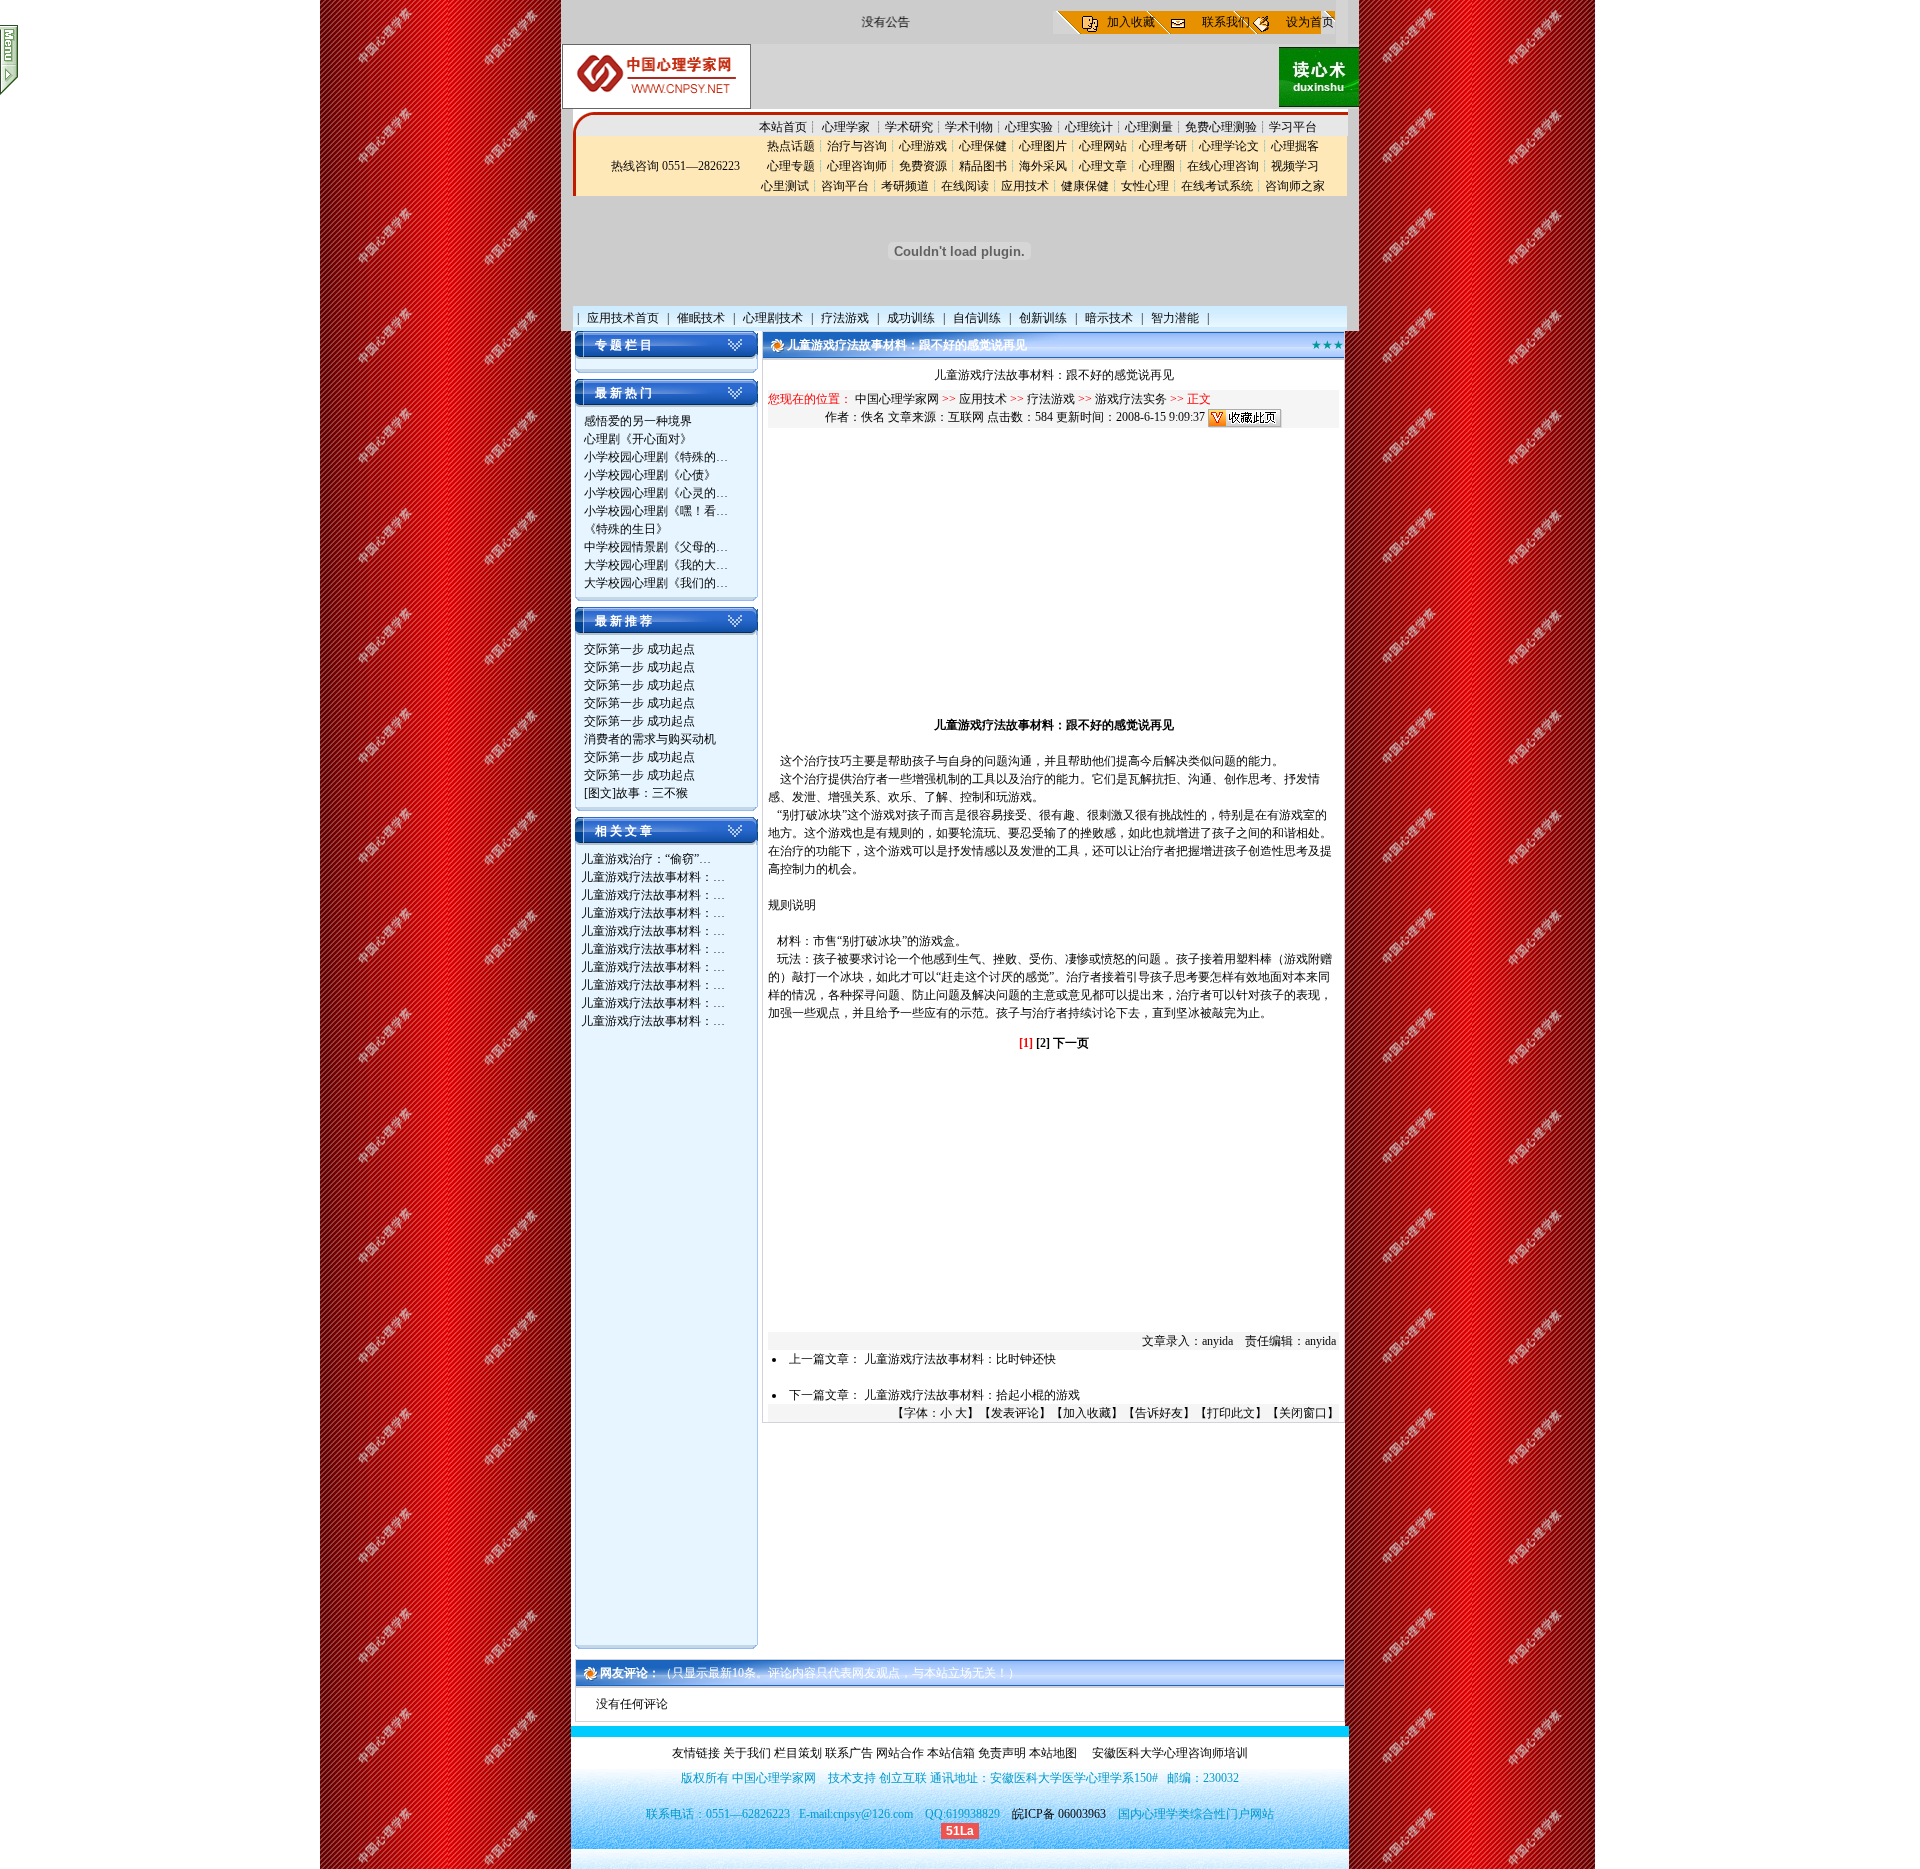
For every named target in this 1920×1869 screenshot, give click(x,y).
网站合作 (900, 1753)
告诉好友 (1159, 1413)
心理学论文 (1229, 146)
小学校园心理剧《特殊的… (656, 457)
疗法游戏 (1051, 399)
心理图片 (1043, 146)
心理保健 (983, 146)
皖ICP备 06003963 (1059, 1814)
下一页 (1071, 1043)
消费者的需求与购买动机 (650, 739)
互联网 (966, 417)
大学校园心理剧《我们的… (656, 583)
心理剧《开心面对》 (638, 439)
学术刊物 (969, 127)
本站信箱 (951, 1753)
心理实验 (1029, 127)
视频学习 (1295, 166)
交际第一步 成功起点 (639, 649)
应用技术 (1025, 186)
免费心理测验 (1221, 127)
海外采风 (1043, 166)
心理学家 (847, 127)
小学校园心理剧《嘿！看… (656, 511)
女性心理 (1145, 186)
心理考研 (1163, 146)
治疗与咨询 (857, 146)
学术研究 (909, 127)
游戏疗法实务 (1131, 399)
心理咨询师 (857, 166)
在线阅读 (965, 186)
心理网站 (1103, 146)
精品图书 (983, 166)
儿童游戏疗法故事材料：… (653, 877)
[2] (1043, 1043)
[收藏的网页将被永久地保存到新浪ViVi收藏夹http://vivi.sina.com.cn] (1245, 417)
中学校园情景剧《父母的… (656, 547)
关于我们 (747, 1753)
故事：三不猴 (652, 793)
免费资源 (923, 166)
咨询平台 (845, 186)
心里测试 (785, 186)
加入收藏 (1131, 22)
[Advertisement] (661, 1340)
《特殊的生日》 (626, 529)
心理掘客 (1295, 146)
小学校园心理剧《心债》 (650, 475)
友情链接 (696, 1753)
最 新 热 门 (623, 393)
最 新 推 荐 (623, 621)
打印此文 (1231, 1413)
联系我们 (1226, 22)
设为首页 (1310, 22)
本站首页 (783, 127)
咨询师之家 (1295, 186)
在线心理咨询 (1223, 166)
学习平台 (1293, 127)
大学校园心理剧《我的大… (656, 565)
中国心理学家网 (897, 399)
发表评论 (1015, 1413)
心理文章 (1103, 166)
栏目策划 (798, 1753)
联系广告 (849, 1753)
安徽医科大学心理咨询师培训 (1170, 1753)
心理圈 (1157, 166)
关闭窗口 (1303, 1413)
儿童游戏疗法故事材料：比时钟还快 (960, 1359)
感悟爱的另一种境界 (638, 421)
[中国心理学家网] (656, 105)
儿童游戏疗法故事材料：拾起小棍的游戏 (972, 1395)
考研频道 (905, 186)
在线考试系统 (1217, 186)
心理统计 (1089, 127)
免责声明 (1002, 1753)
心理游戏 (923, 146)
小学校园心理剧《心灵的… (656, 493)
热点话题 (791, 146)
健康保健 (1085, 186)
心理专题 (791, 166)
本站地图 (1053, 1753)
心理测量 (1149, 127)
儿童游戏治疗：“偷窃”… (646, 859)
